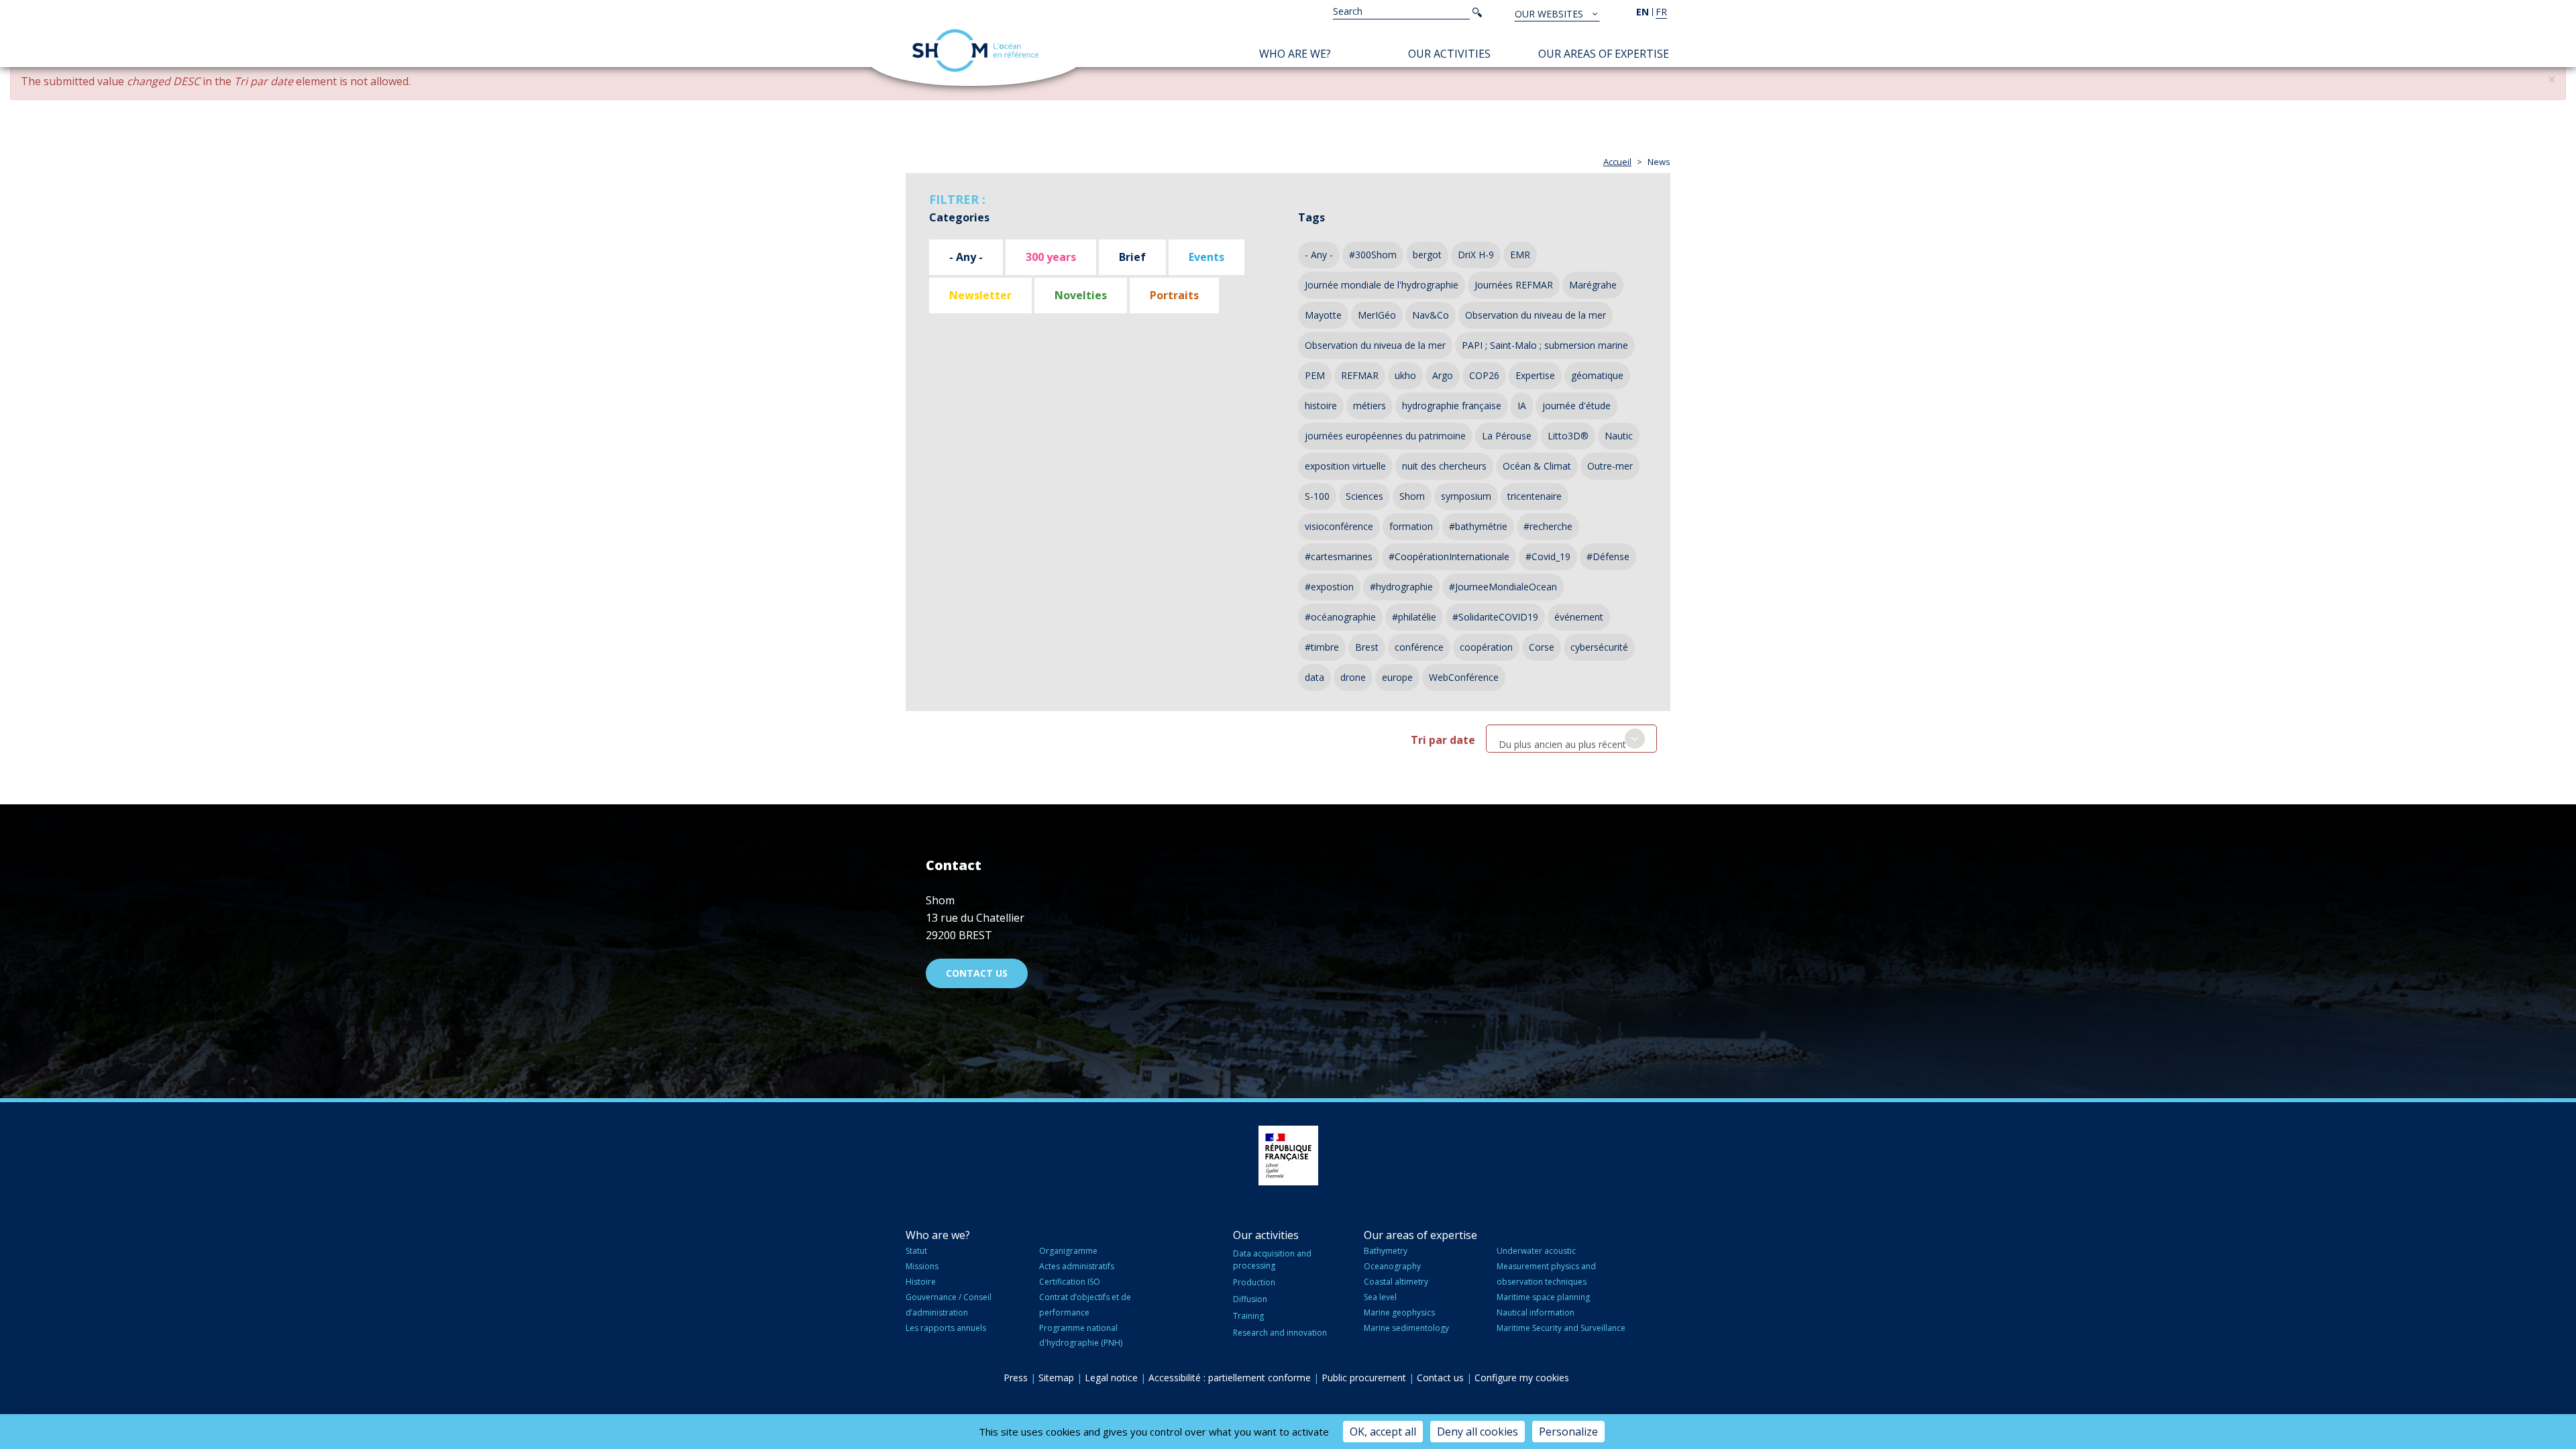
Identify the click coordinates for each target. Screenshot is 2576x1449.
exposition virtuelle (1345, 466)
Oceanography (1392, 1266)
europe (1397, 677)
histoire (1321, 406)
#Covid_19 (1548, 556)
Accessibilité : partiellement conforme (1230, 1378)
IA (1522, 406)
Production (1254, 1282)
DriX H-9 (1476, 255)
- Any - (966, 257)
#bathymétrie (1478, 526)
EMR (1520, 255)
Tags (1311, 217)
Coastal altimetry (1396, 1282)
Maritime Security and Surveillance (1561, 1328)
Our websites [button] (1550, 14)
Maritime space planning (1543, 1297)
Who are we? (1295, 54)
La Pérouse (1507, 436)
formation (1411, 526)
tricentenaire (1535, 496)
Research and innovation (1280, 1333)
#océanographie (1340, 617)
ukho (1405, 375)
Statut (916, 1251)
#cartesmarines (1339, 556)
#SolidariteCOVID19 (1495, 617)
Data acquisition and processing (1272, 1259)
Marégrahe (1593, 285)
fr (1661, 12)
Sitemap (1056, 1378)
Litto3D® (1568, 436)
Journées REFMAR (1514, 285)
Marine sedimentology (1406, 1328)
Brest (1367, 647)
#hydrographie (1401, 587)
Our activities (1449, 54)
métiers (1370, 406)
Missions (922, 1266)
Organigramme (1068, 1251)
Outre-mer (1610, 466)
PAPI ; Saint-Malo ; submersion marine (1545, 345)
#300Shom (1373, 255)
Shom (1412, 496)
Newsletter (980, 295)
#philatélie (1414, 617)
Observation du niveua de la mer (1375, 345)
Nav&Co (1431, 315)
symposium (1466, 496)
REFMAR (1360, 375)
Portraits (1174, 295)
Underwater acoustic (1536, 1251)
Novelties (1081, 295)
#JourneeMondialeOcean (1503, 587)
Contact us (977, 973)
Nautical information (1536, 1312)
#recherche (1548, 526)
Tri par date (1443, 740)
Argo (1443, 375)
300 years (1051, 257)
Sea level (1380, 1297)
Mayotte (1323, 315)
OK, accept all (1383, 1432)
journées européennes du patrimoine (1385, 436)
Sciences (1364, 496)
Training (1248, 1316)
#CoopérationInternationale (1449, 556)
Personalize (1568, 1432)
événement (1579, 617)
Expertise (1535, 375)
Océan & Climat (1537, 466)
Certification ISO (1070, 1282)
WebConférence (1464, 677)
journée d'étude (1576, 406)
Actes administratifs (1077, 1266)
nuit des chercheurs (1444, 466)
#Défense (1608, 556)
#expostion (1329, 587)
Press (1016, 1378)
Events (1206, 257)
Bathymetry (1386, 1251)
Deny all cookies (1478, 1432)
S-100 (1317, 496)
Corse (1542, 647)
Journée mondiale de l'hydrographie (1382, 285)
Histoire (921, 1282)
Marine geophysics (1399, 1312)
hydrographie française (1452, 406)
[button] (2552, 79)
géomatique (1597, 375)
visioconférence (1339, 526)
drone (1353, 677)
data (1314, 677)
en (1643, 12)
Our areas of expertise (1604, 54)
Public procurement (1364, 1378)
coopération (1486, 647)
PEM (1315, 375)
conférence (1419, 647)
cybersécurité (1599, 647)
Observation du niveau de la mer (1536, 315)
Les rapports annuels (946, 1328)
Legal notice (1111, 1378)
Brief (1132, 257)
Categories (959, 217)
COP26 (1484, 375)
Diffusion (1250, 1299)
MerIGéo (1377, 315)
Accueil (1617, 162)
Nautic (1619, 436)
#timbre (1322, 647)
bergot (1427, 255)
